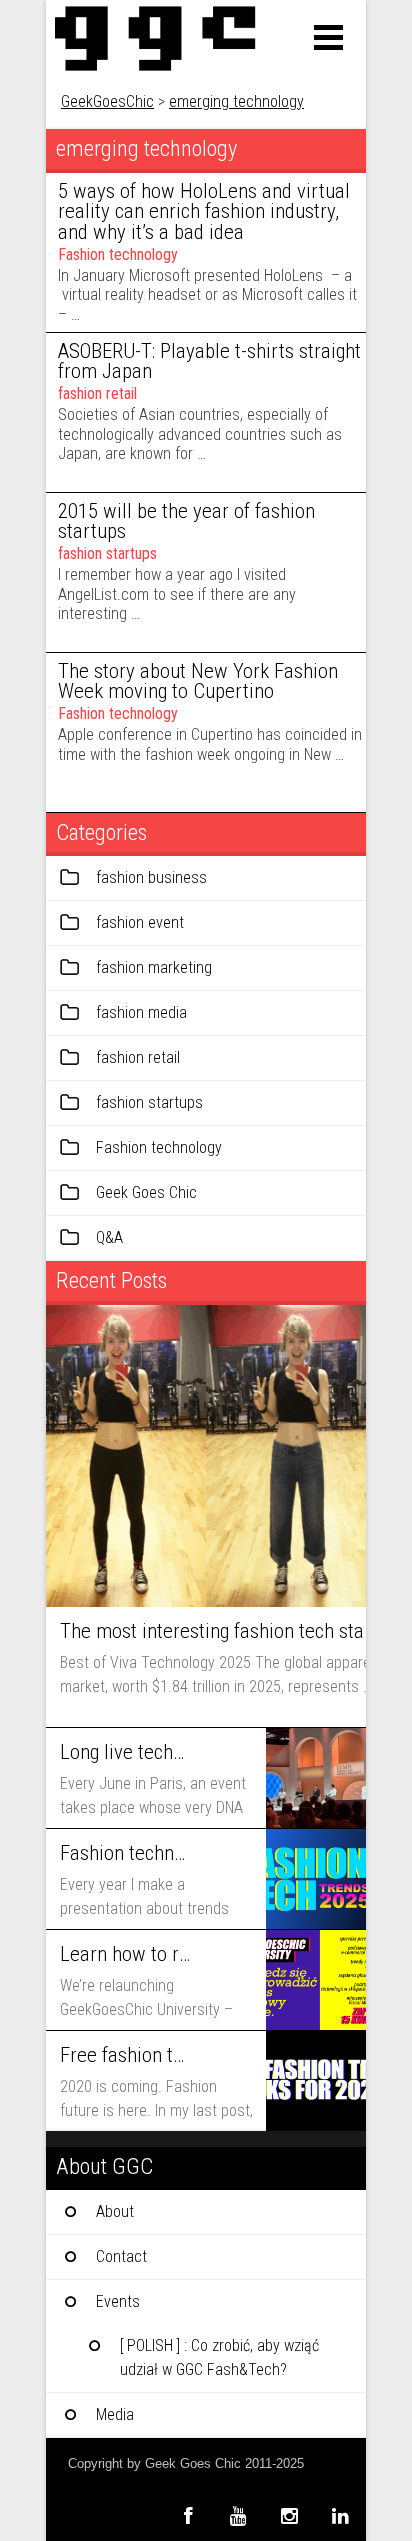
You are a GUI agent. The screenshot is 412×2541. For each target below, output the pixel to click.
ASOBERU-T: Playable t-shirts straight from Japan (209, 361)
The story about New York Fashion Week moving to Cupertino (198, 681)
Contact (121, 2256)
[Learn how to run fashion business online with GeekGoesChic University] (316, 1980)
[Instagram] (289, 2515)
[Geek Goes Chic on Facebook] (187, 2515)
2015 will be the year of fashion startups (186, 521)
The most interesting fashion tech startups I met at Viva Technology (217, 1631)
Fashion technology (118, 254)
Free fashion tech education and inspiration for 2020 (125, 2055)
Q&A (109, 1237)
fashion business (151, 877)
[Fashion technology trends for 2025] (316, 1879)
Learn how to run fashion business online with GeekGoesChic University (125, 1954)
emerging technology (236, 101)
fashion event (140, 922)
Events (118, 2301)
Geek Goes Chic (146, 1192)
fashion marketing (154, 967)
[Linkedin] (340, 2515)
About (115, 2211)
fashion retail (97, 393)
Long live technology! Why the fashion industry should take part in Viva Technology (125, 1752)
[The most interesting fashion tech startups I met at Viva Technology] (206, 1456)
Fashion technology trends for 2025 (125, 1853)
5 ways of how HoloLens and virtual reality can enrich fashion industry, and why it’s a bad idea (204, 212)
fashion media (141, 1012)
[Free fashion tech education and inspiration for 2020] (316, 2081)
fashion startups (107, 553)
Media (115, 2414)
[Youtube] (238, 2515)
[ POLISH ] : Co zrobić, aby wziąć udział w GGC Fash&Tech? (219, 2357)
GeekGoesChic (107, 101)
